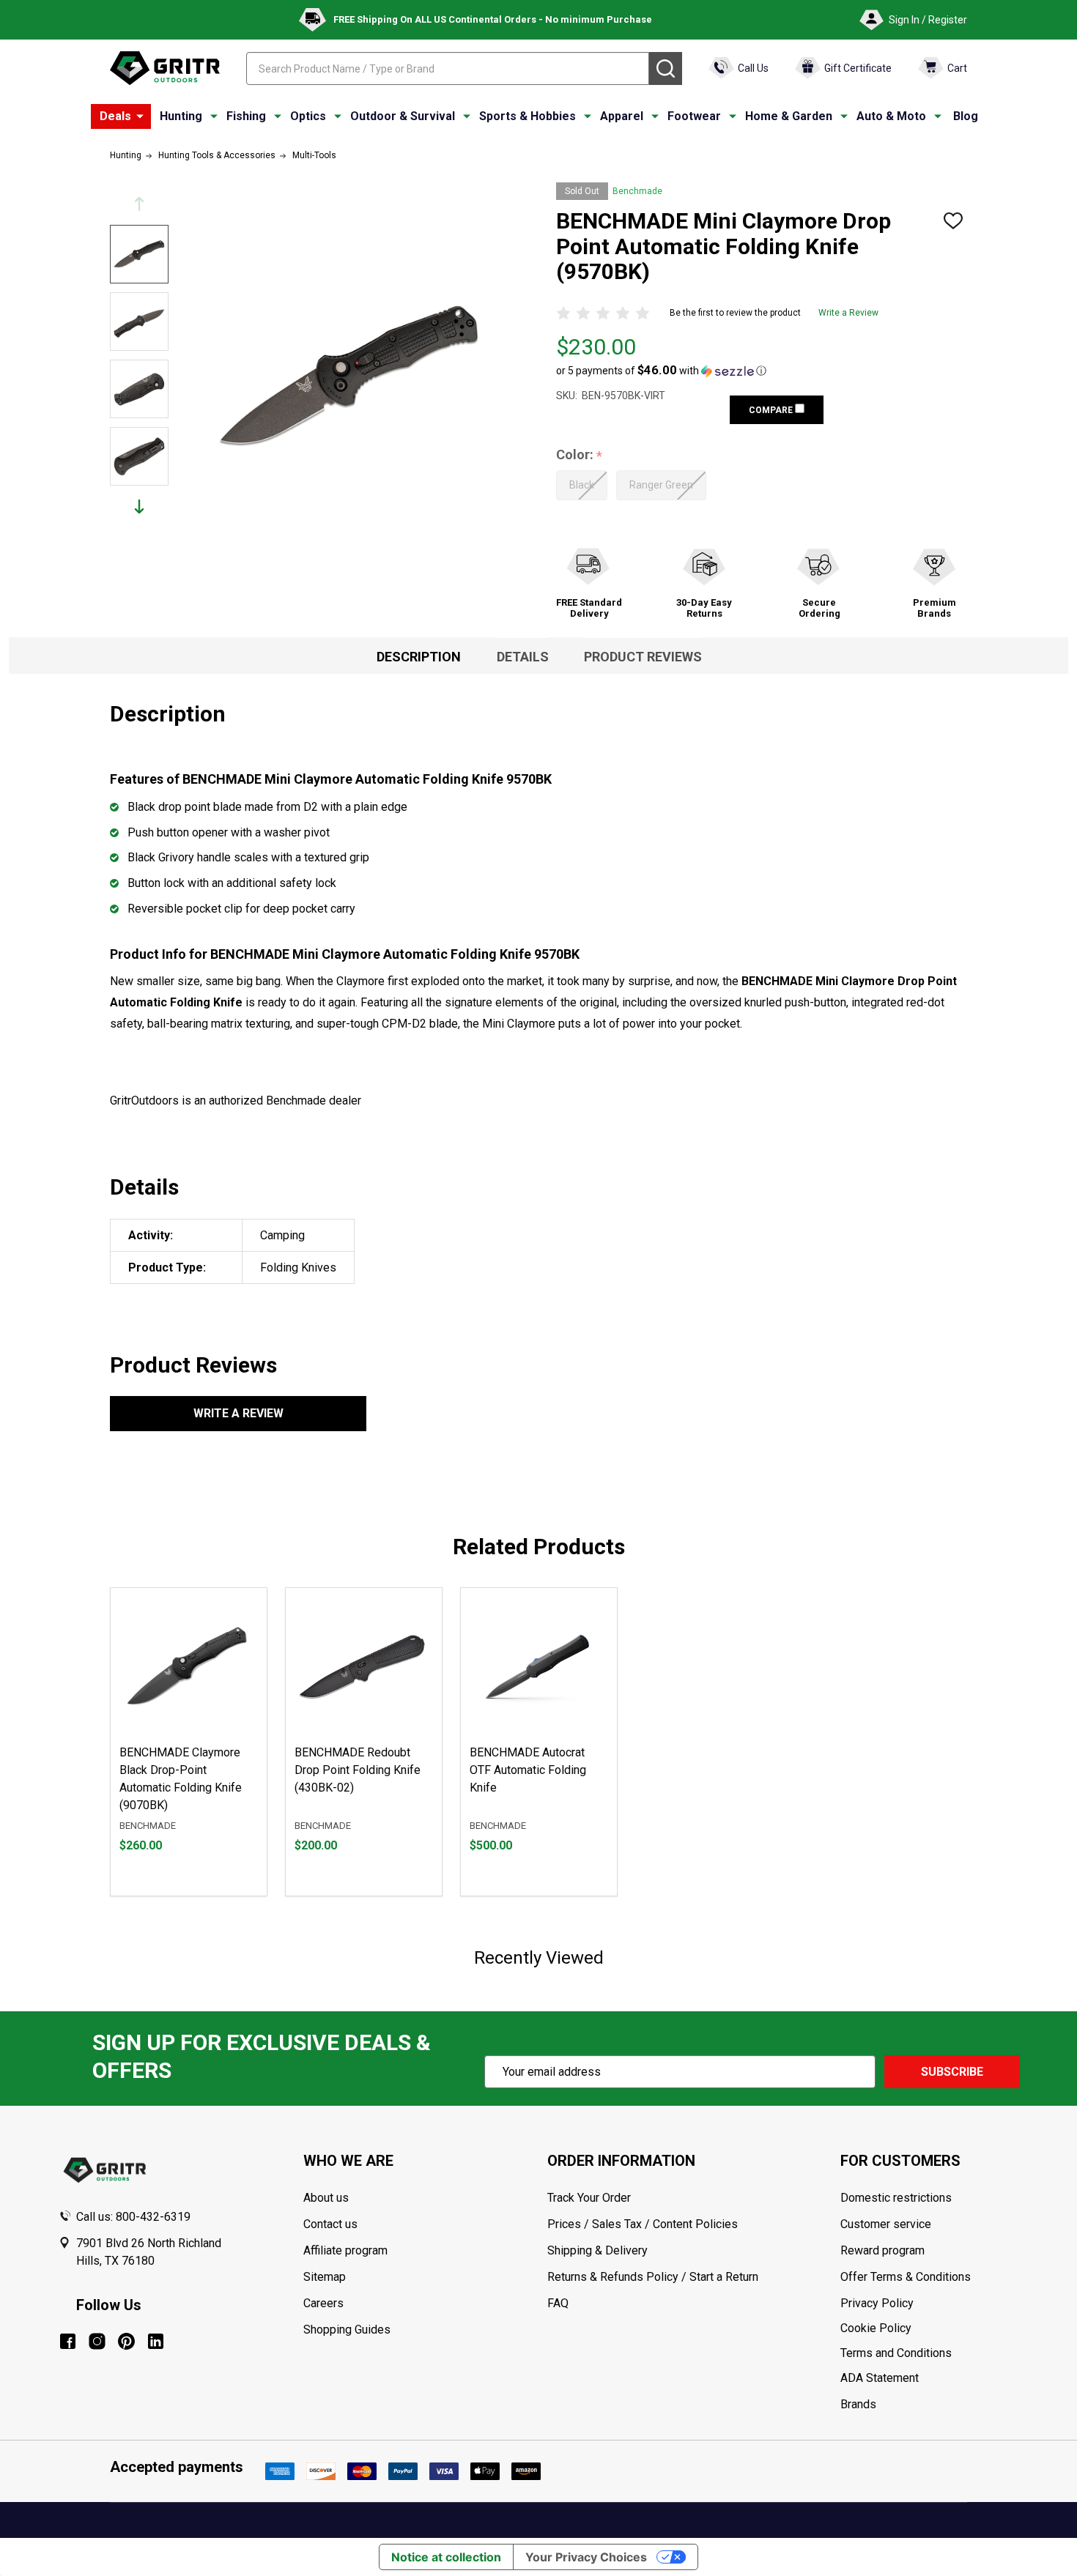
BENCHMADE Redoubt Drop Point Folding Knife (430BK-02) (358, 1770)
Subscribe (952, 2072)
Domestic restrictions (896, 2198)
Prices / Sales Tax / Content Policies (643, 2224)
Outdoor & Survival (403, 116)
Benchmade (637, 191)
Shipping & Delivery (597, 2250)
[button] (661, 371)
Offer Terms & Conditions (906, 2277)
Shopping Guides (347, 2330)
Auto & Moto (891, 116)
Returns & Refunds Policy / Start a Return (653, 2277)
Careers (323, 2303)
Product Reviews (643, 657)
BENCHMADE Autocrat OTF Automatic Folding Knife (528, 1770)
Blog (966, 116)
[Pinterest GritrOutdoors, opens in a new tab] (126, 2341)
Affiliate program (345, 2250)
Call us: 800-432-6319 (133, 2217)
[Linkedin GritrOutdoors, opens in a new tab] (156, 2341)
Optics (308, 116)
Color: (580, 455)
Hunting (181, 116)
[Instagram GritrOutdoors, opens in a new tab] (97, 2341)
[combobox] (448, 68)
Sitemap (325, 2277)
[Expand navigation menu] (214, 116)
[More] (140, 116)
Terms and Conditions (929, 2353)
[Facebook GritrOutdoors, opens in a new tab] (68, 2341)
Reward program (882, 2250)
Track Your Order (589, 2198)
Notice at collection (446, 2557)
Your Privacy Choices (586, 2557)
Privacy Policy (929, 2304)
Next (139, 506)
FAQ (558, 2303)
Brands (858, 2404)
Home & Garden (789, 116)
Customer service (886, 2224)
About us (326, 2198)
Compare (772, 410)
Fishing (246, 116)
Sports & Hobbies (528, 116)
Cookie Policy (929, 2328)
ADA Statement (880, 2378)
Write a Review (848, 313)
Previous (139, 204)
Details (523, 657)
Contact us (330, 2224)
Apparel (622, 116)
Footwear (694, 116)
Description (419, 657)
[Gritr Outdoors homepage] (165, 68)
